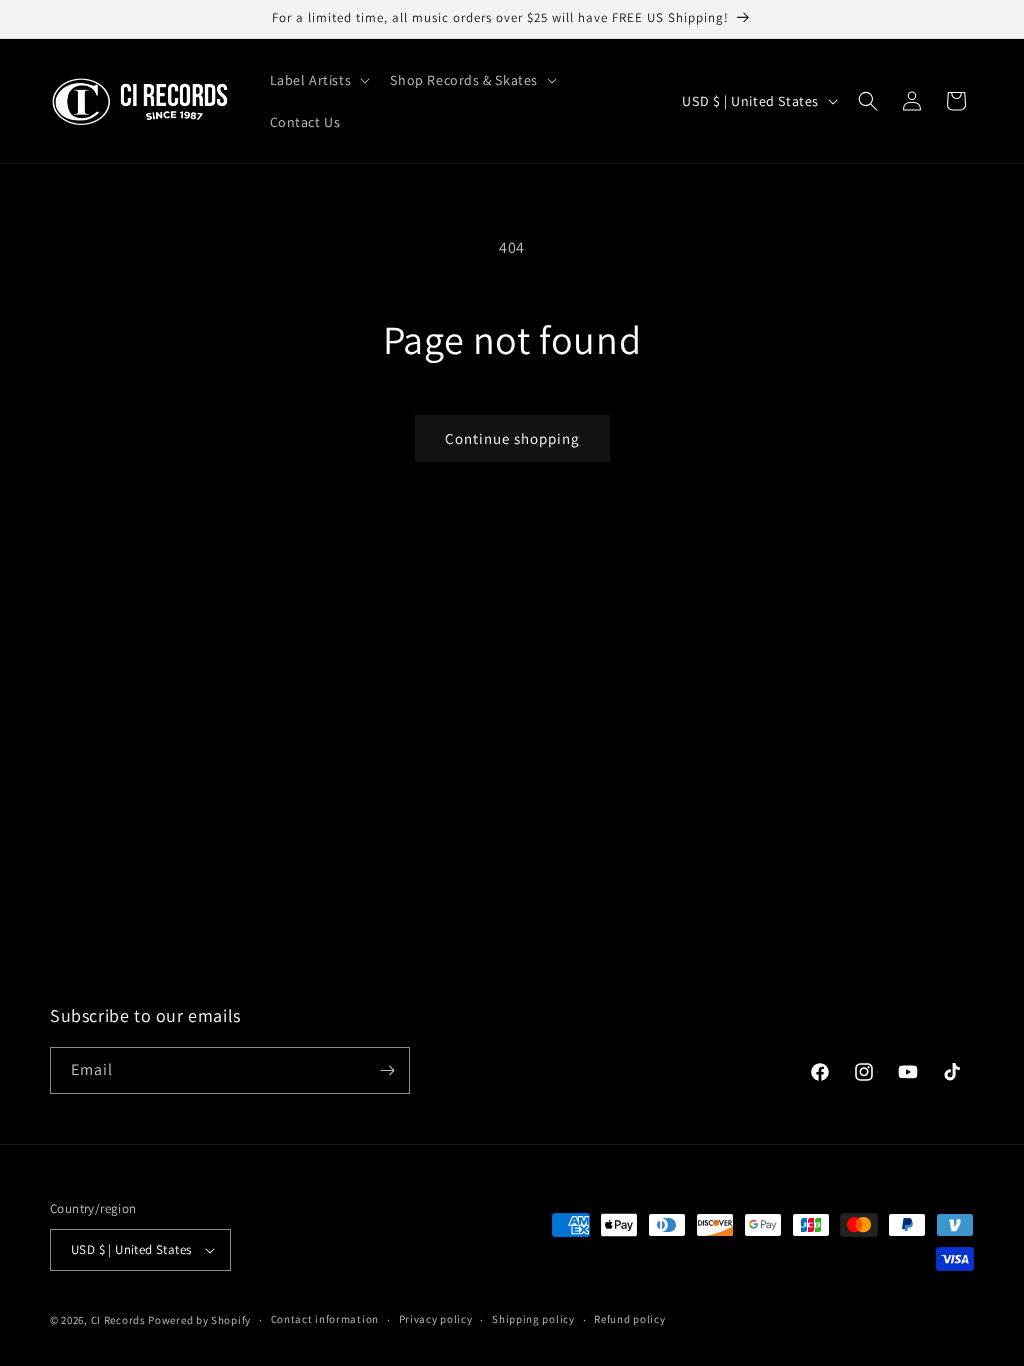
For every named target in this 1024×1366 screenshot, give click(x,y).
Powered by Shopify (199, 1320)
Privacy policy (436, 1319)
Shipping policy (533, 1319)
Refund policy (629, 1319)
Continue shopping (512, 438)
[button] (318, 80)
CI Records (118, 1320)
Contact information (325, 1319)
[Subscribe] (387, 1070)
